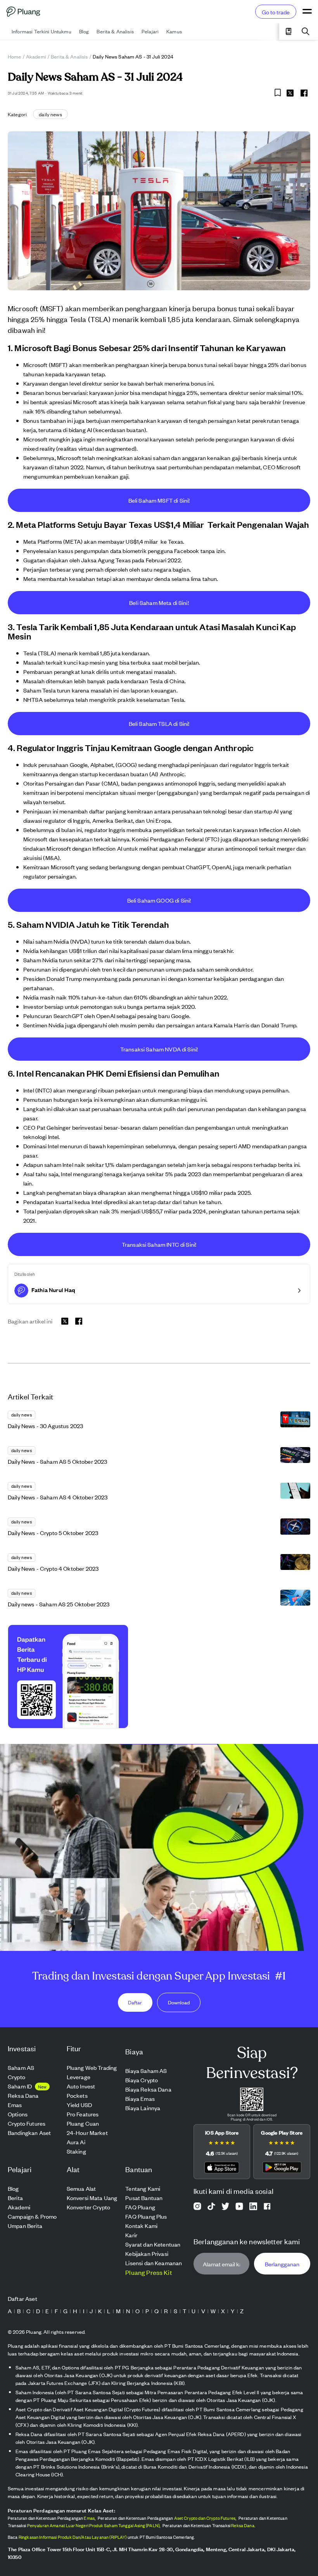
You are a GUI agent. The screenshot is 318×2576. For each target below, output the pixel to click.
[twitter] (290, 94)
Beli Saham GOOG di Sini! (159, 900)
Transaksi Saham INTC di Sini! (159, 1244)
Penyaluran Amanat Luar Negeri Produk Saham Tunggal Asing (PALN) (93, 2525)
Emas (89, 2518)
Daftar (135, 2002)
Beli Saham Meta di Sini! (159, 602)
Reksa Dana (243, 2525)
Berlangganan (282, 2264)
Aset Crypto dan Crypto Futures (205, 2518)
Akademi (36, 56)
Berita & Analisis (69, 56)
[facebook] (304, 93)
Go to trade (276, 12)
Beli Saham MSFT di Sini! (159, 500)
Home (15, 56)
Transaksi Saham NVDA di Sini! (159, 1049)
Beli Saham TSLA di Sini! (159, 723)
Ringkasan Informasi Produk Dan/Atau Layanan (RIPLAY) (73, 2537)
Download (179, 2002)
